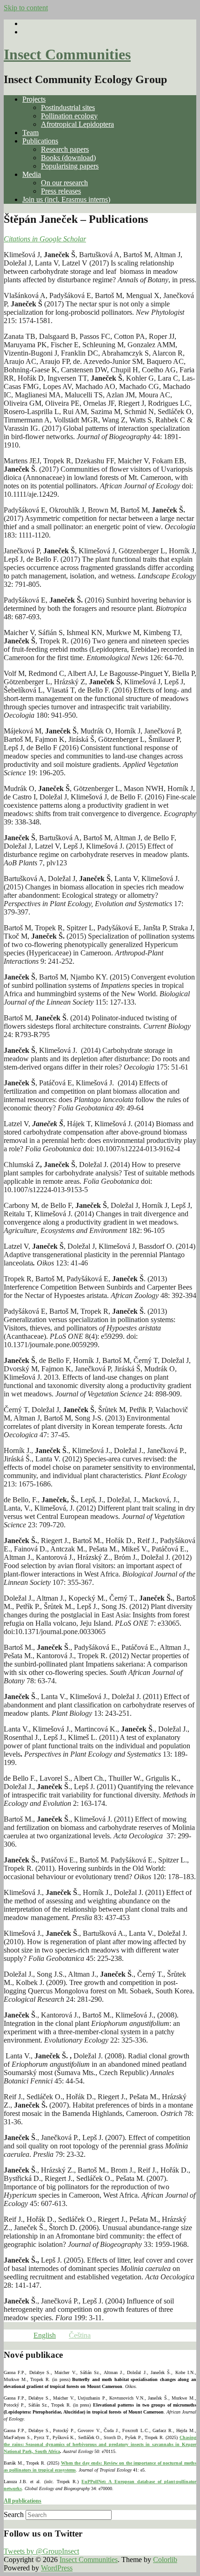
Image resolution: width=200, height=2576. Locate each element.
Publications (40, 141)
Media (32, 174)
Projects (34, 99)
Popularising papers (70, 166)
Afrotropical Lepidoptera (77, 124)
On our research (64, 183)
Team (30, 133)
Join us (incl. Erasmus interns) (66, 199)
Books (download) (68, 158)
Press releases (61, 191)
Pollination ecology (69, 116)
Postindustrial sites (68, 107)
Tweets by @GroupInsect (41, 2551)
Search (14, 2514)
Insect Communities (67, 54)
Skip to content (26, 8)
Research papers (65, 149)
